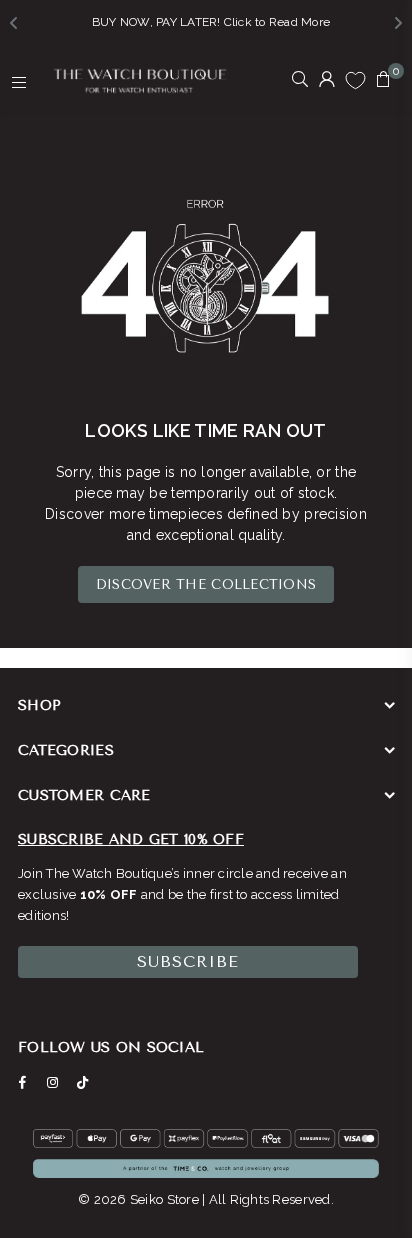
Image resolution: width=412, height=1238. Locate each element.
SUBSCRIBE (188, 961)
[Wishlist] (355, 80)
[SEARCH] (300, 81)
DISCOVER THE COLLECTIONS (206, 584)
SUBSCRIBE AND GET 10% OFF (131, 839)
